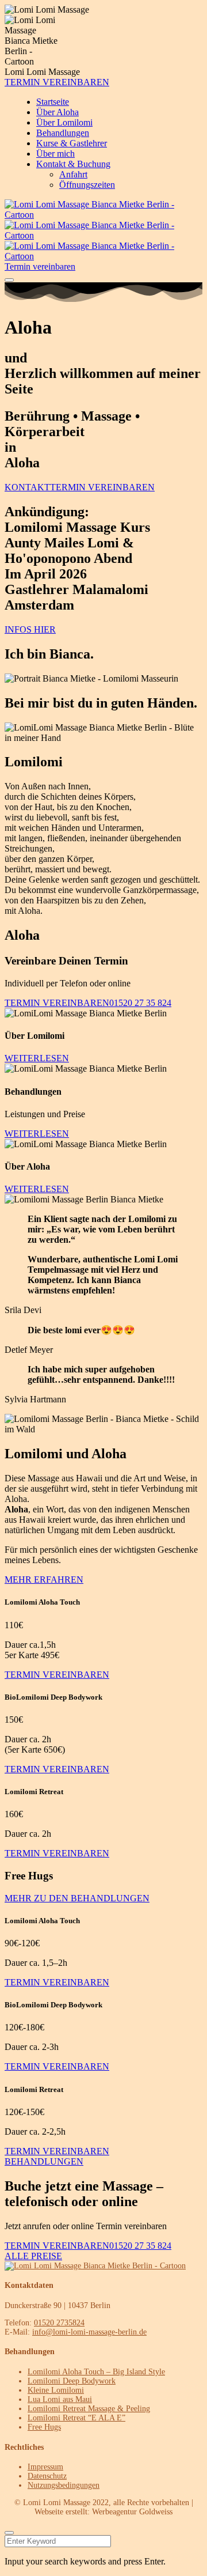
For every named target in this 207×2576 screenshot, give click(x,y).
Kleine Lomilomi (56, 2390)
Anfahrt (73, 174)
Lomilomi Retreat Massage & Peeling (89, 2409)
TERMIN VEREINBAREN (57, 82)
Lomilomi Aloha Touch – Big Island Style (96, 2372)
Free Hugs (44, 2427)
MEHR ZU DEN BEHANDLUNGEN (77, 1898)
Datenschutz (47, 2476)
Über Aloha (57, 112)
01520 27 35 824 (140, 1003)
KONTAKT (27, 487)
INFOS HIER (30, 629)
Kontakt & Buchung (73, 164)
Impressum (45, 2467)
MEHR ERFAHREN (44, 1580)
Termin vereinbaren (40, 266)
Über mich (55, 154)
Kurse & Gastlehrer (72, 143)
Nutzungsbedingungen (64, 2485)
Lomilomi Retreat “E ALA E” (76, 2418)
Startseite (53, 102)
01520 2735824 (59, 2323)
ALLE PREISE (33, 2256)
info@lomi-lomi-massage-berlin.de (89, 2332)
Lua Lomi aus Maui (60, 2399)
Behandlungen (63, 133)
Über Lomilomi (64, 122)
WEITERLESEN (37, 1058)
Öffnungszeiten (87, 185)
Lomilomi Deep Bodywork (72, 2381)
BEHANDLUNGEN (44, 2161)
